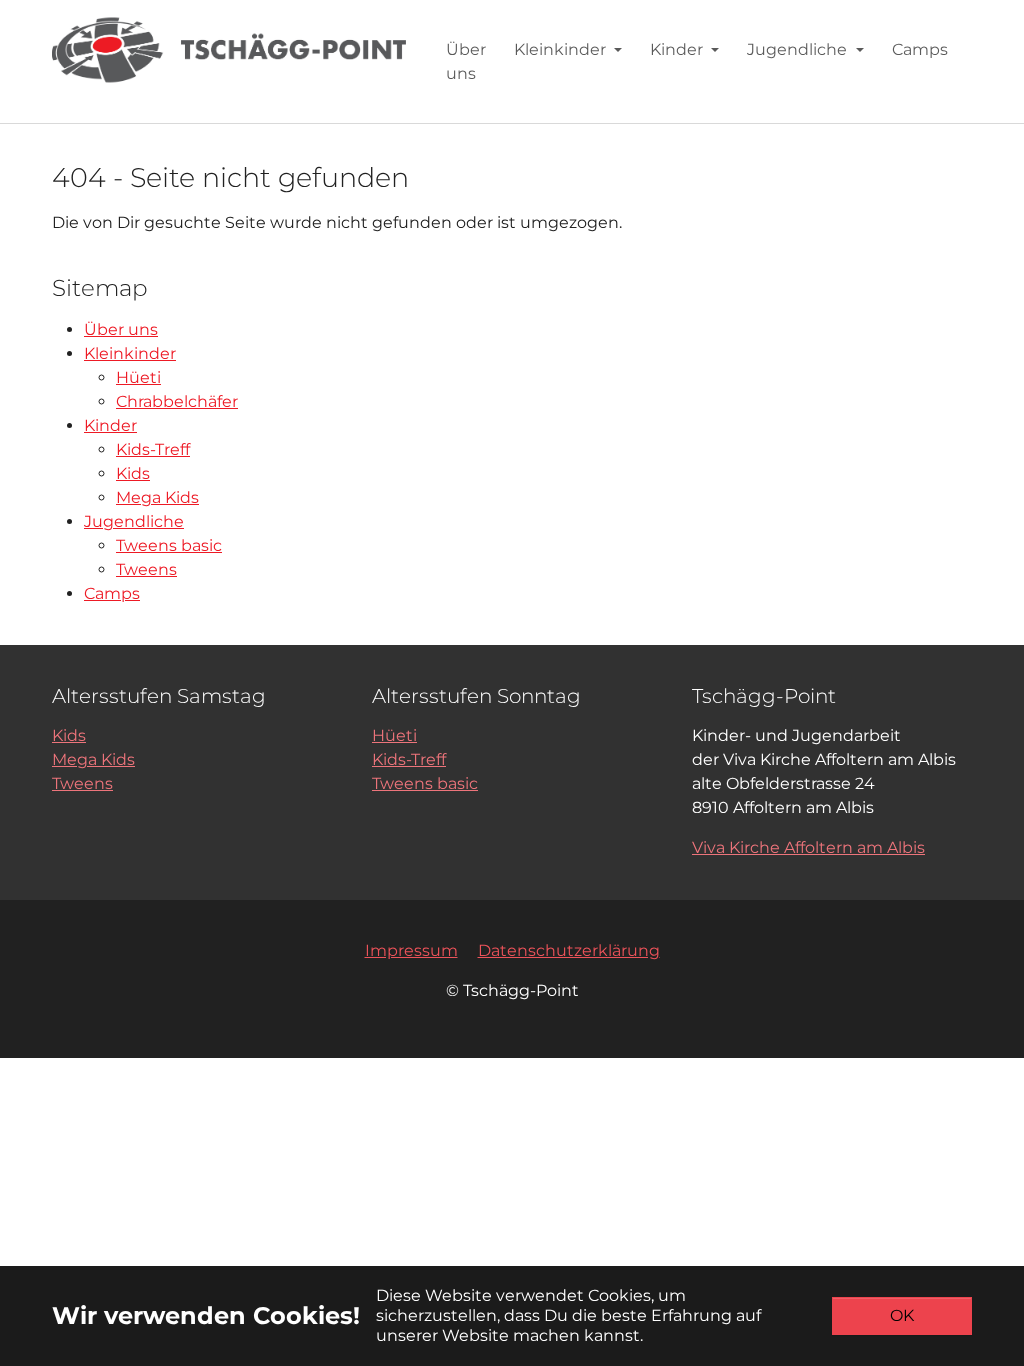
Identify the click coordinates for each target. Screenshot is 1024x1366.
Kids (133, 473)
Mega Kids (157, 497)
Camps (112, 593)
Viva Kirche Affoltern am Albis (808, 847)
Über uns (121, 329)
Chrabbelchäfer (177, 401)
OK (902, 1315)
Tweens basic (169, 545)
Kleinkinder (130, 353)
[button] (568, 49)
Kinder (110, 425)
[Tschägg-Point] (229, 49)
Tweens (146, 569)
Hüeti (138, 377)
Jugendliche (134, 521)
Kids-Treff (153, 449)
